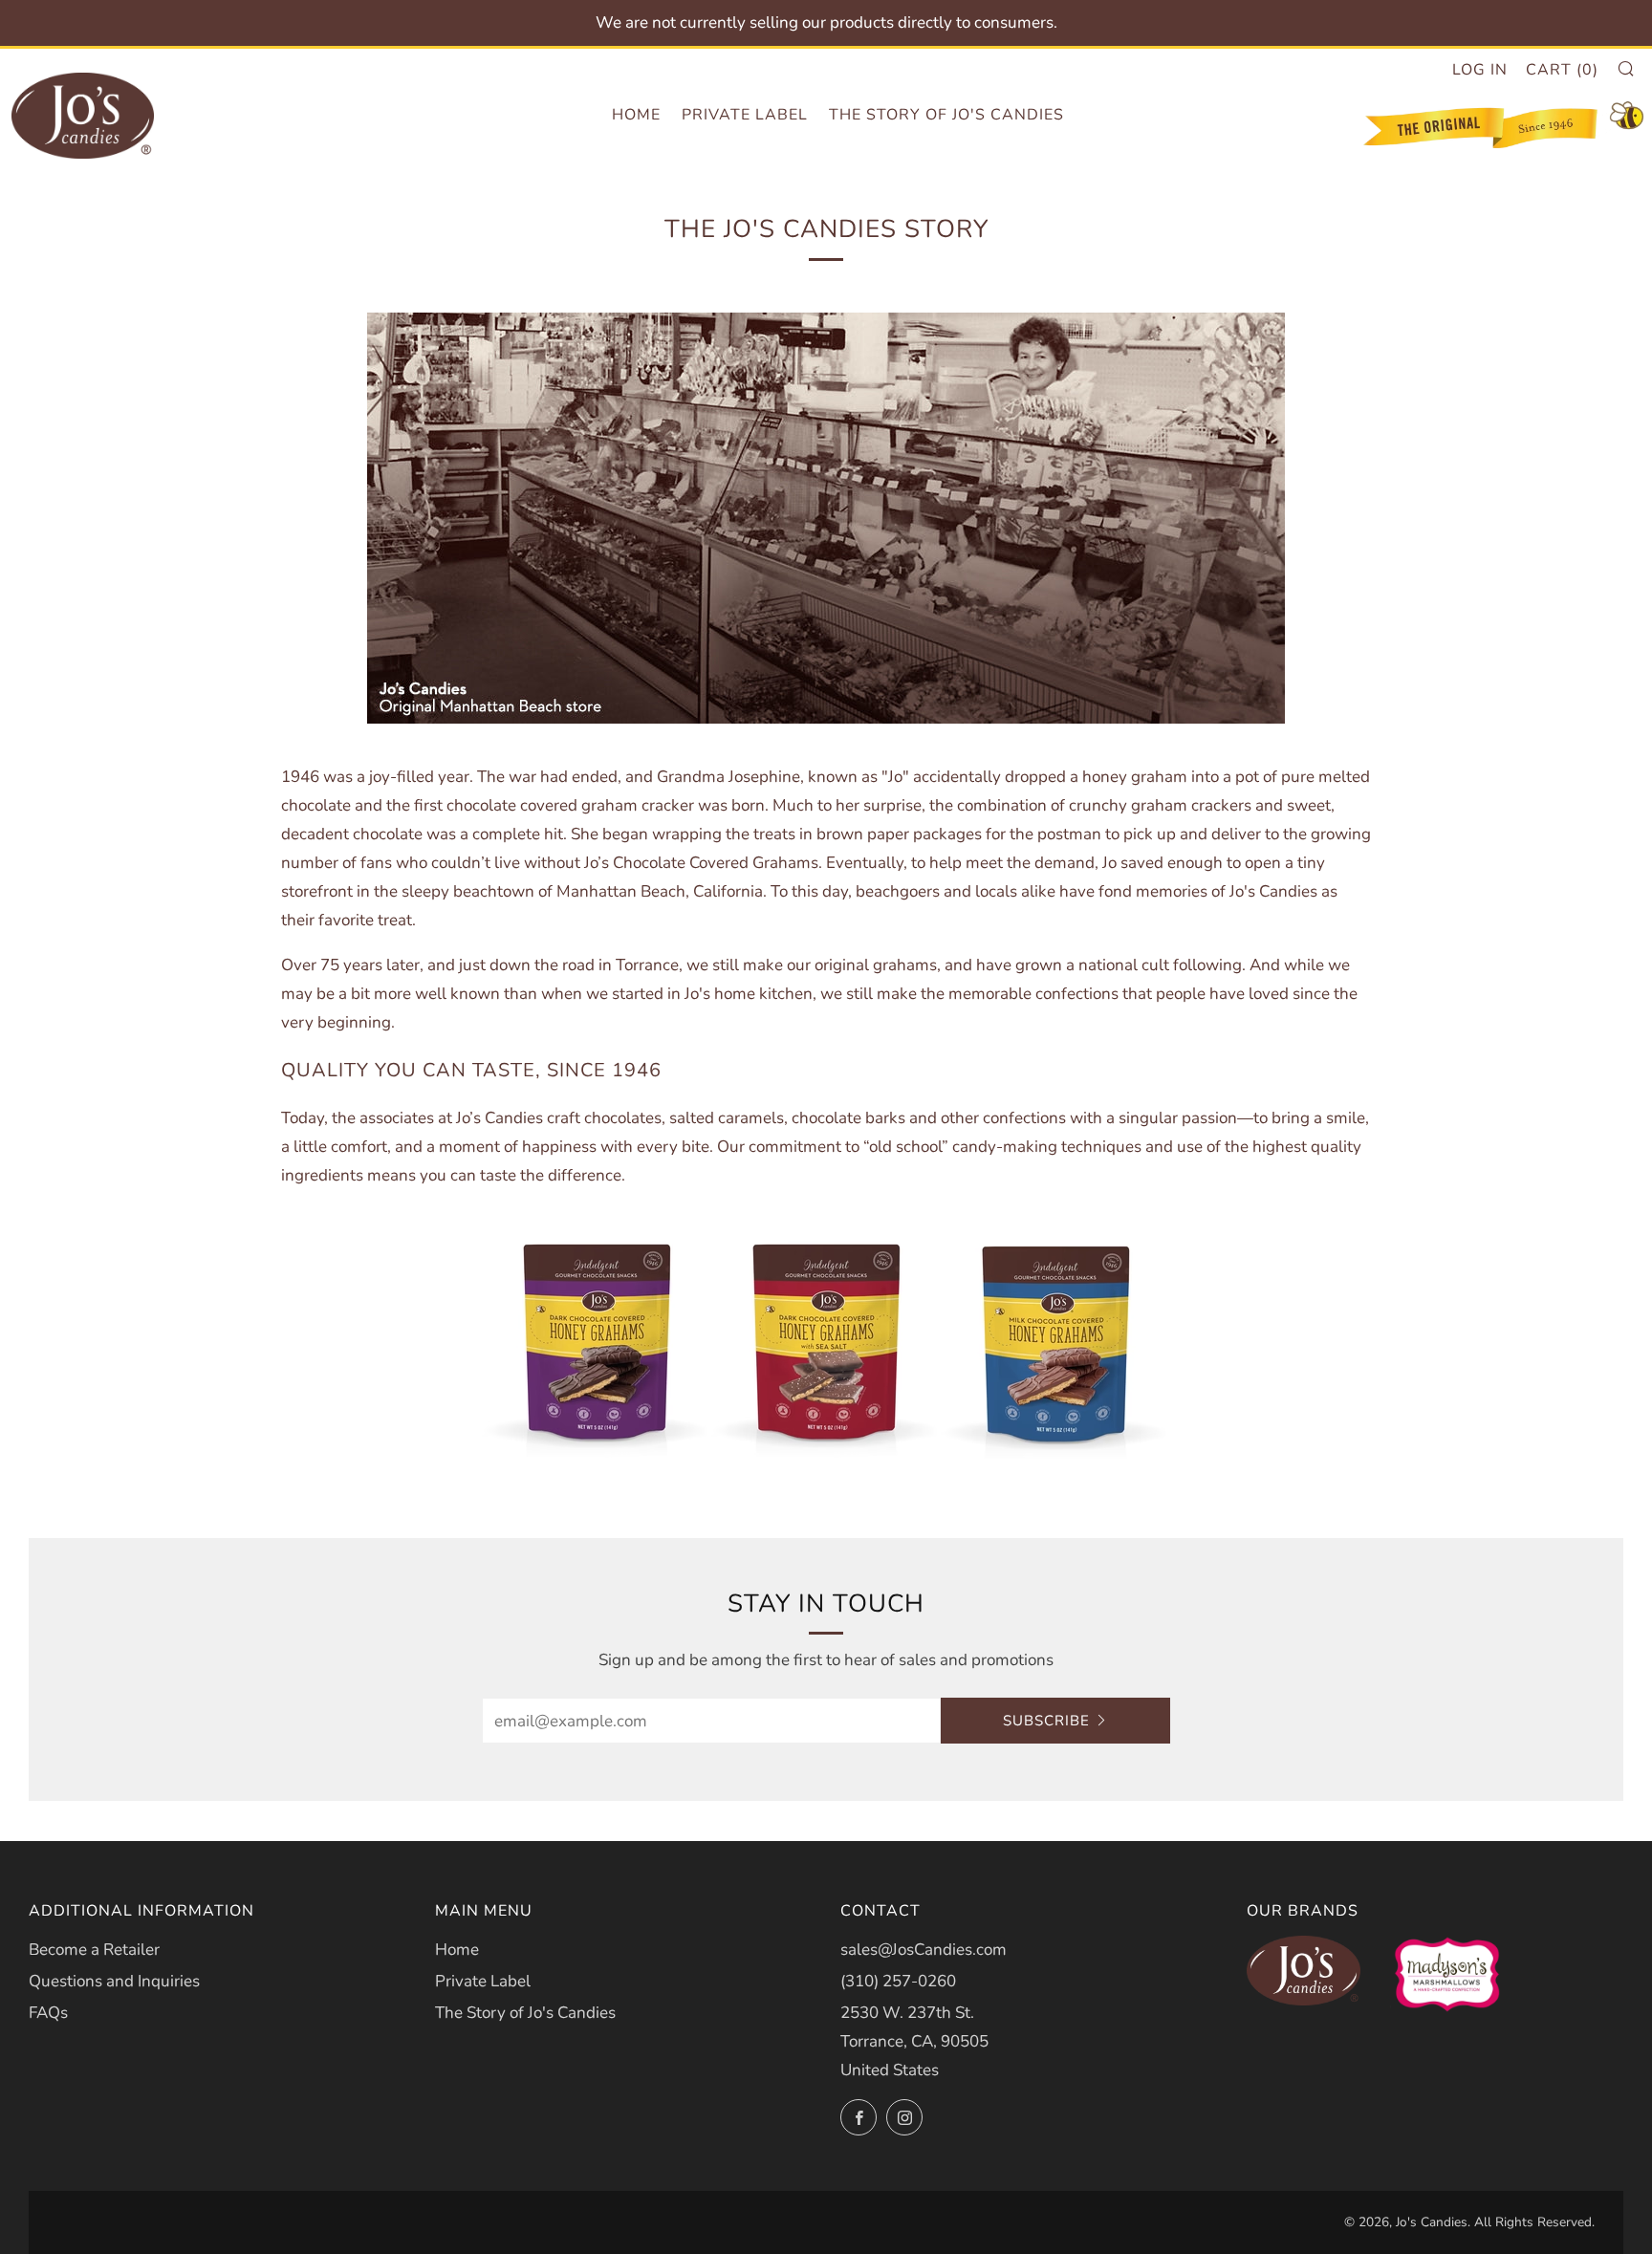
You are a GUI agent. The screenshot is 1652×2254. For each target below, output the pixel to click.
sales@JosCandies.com (924, 1950)
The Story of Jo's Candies (946, 115)
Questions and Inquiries (114, 1981)
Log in (1480, 70)
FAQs (48, 2013)
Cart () (1562, 70)
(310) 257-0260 (898, 1981)
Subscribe (1046, 1721)
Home (636, 115)
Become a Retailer (94, 1950)
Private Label (745, 115)
